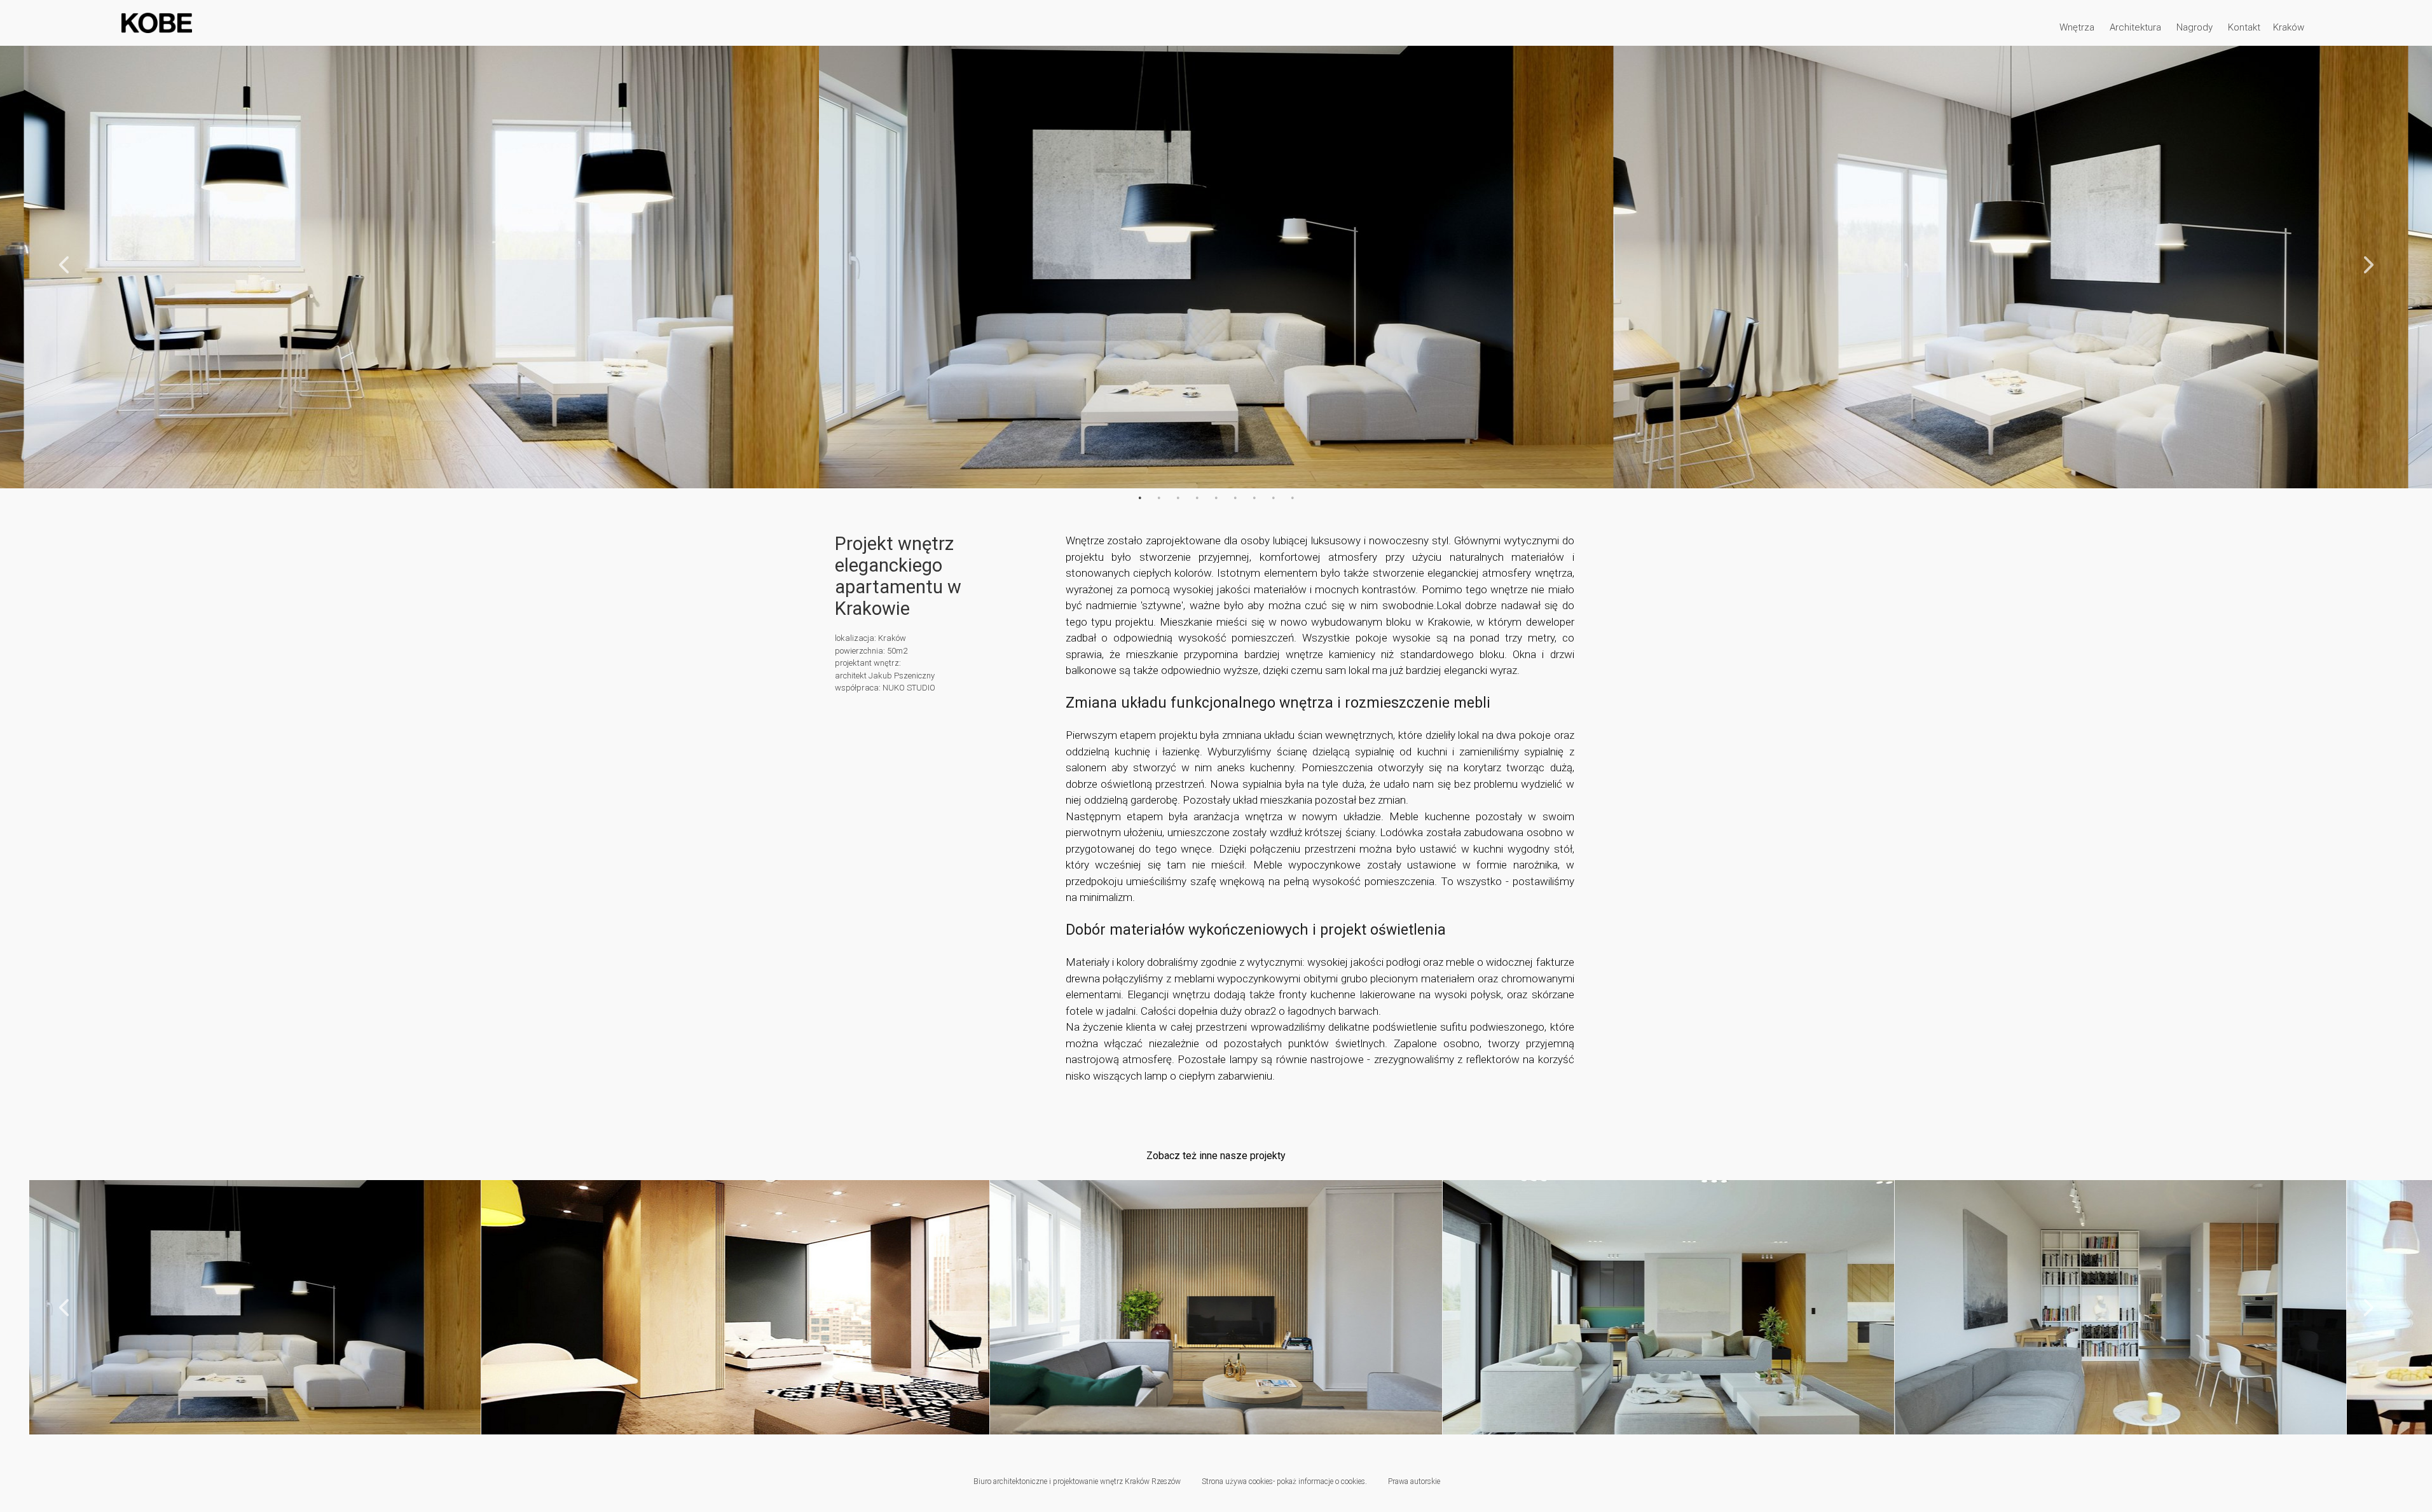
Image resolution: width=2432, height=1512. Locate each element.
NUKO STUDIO (909, 688)
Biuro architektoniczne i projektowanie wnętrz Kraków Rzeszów (1077, 1481)
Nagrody (2195, 27)
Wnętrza (2077, 27)
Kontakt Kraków (2266, 27)
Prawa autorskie (1414, 1481)
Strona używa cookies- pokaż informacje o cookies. (1284, 1481)
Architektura (2135, 27)
